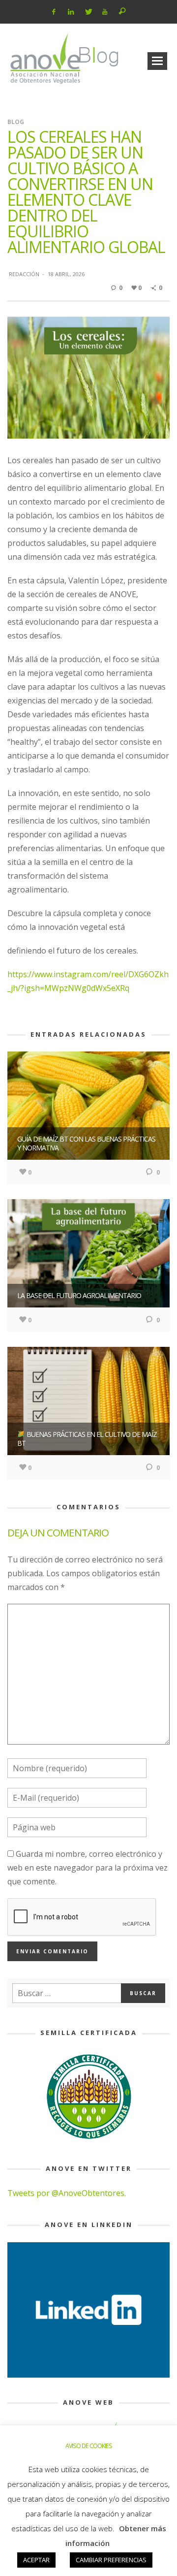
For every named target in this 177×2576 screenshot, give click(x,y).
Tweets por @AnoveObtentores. (67, 2193)
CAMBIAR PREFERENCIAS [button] (111, 2560)
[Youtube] (105, 12)
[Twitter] (88, 12)
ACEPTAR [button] (36, 2560)
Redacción (24, 274)
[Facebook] (54, 12)
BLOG (16, 122)
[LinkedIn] (71, 12)
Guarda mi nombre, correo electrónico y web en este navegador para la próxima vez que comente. (88, 1868)
